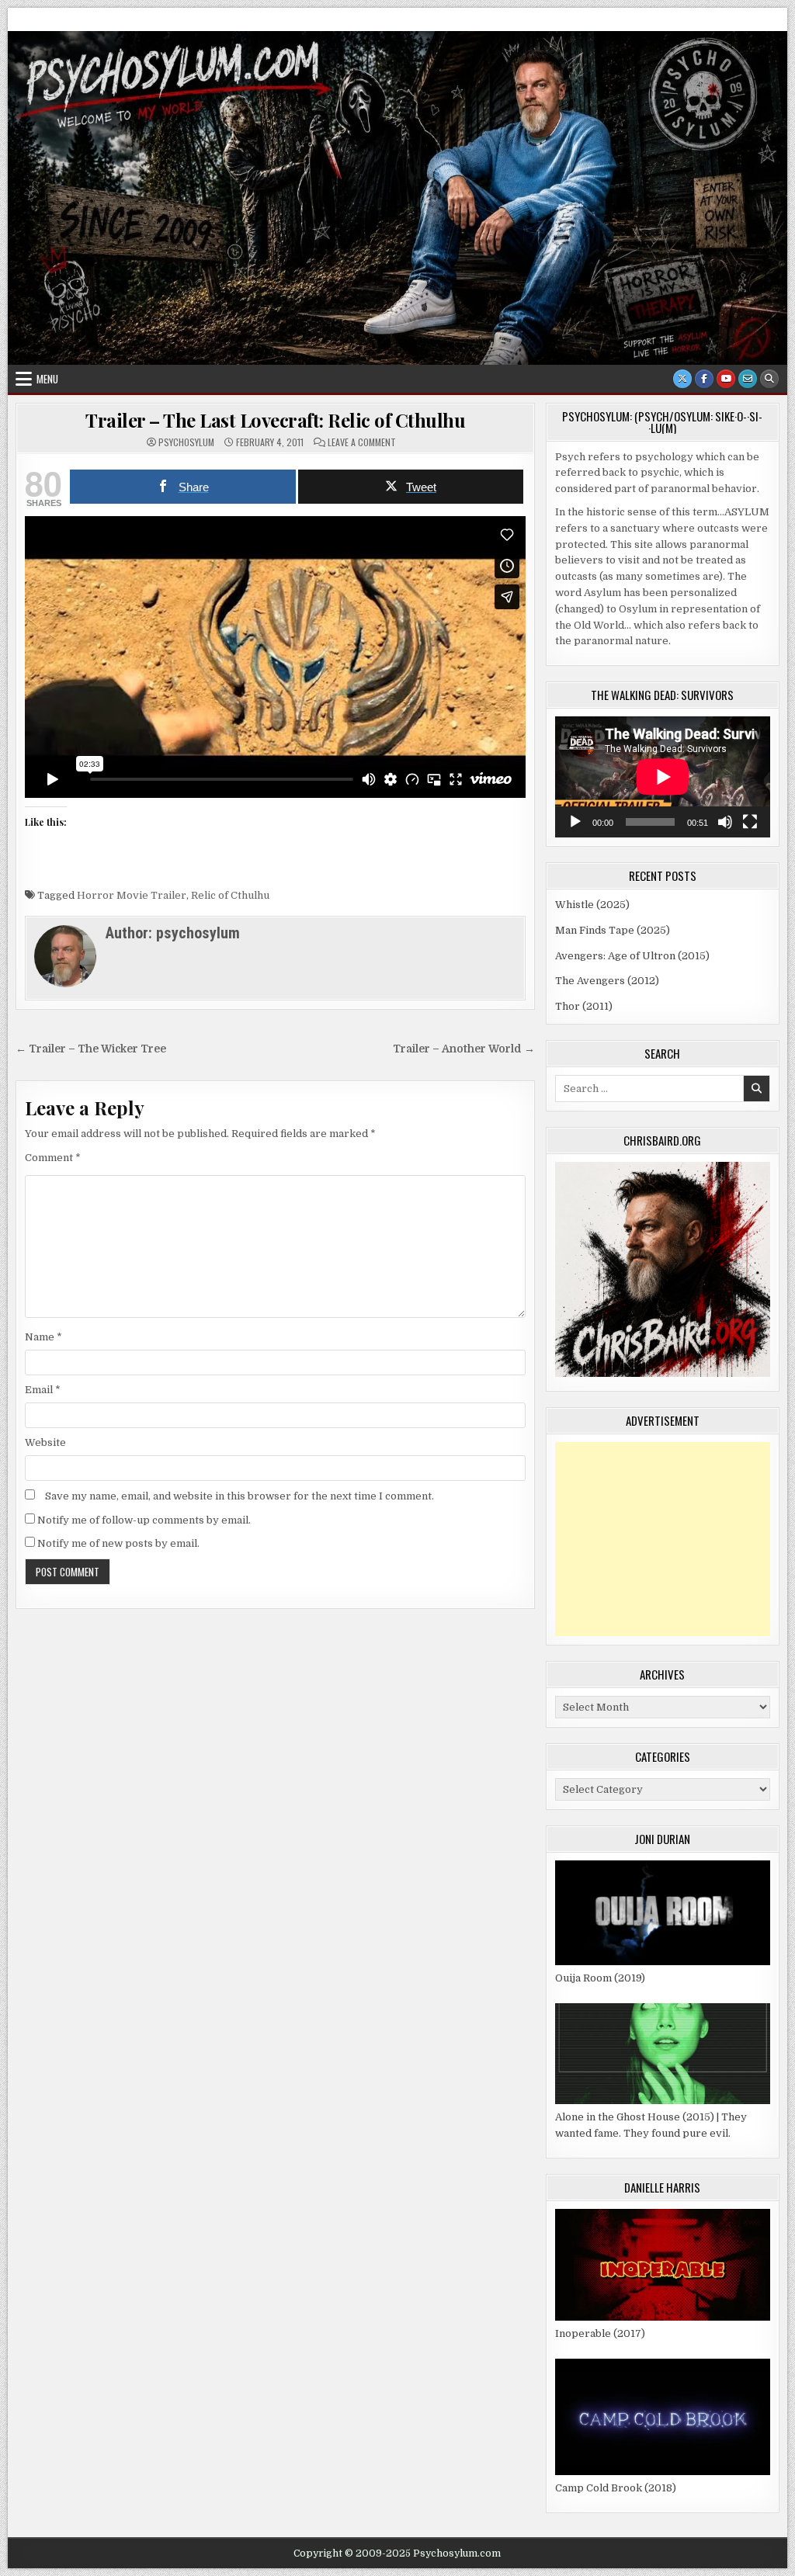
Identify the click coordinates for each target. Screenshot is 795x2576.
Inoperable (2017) (600, 2333)
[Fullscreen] (750, 822)
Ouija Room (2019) (600, 1978)
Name (43, 1337)
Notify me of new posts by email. (118, 1543)
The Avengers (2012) (607, 981)
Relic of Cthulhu (230, 895)
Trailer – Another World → (464, 1049)
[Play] (575, 822)
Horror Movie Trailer (132, 895)
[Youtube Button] (726, 379)
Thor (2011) (584, 1006)
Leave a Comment (362, 442)
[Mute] (725, 822)
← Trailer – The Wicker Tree (91, 1049)
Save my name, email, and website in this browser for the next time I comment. (240, 1496)
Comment (53, 1158)
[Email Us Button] (748, 379)
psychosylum (186, 442)
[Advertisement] (663, 1539)
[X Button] (682, 379)
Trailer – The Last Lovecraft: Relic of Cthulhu (275, 420)
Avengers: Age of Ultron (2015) (632, 956)
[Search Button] (769, 379)
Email (43, 1390)
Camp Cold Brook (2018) (616, 2488)
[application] (663, 777)
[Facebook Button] (704, 379)
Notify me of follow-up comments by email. (144, 1520)
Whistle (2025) (592, 905)
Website (45, 1442)
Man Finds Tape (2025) (613, 930)
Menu (47, 379)
